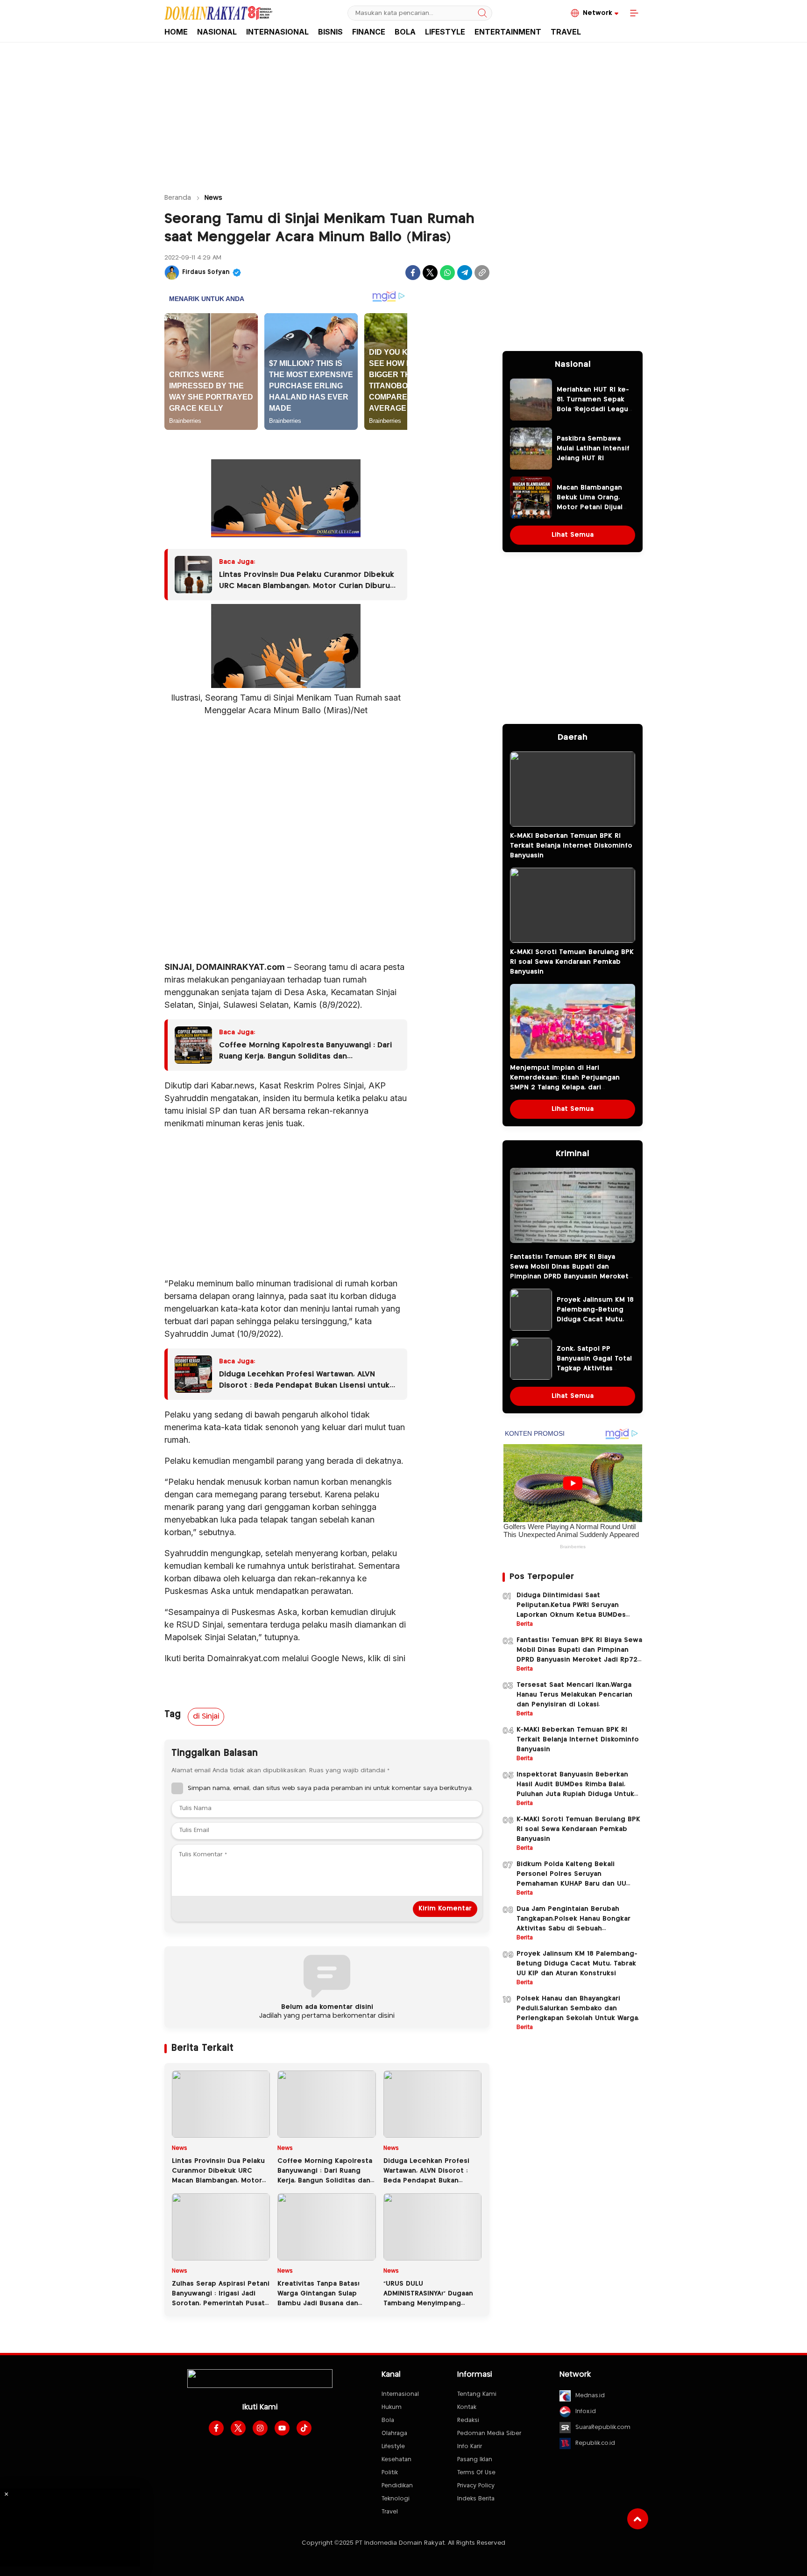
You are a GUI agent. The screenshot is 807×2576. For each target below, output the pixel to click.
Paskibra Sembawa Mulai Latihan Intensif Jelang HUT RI (593, 449)
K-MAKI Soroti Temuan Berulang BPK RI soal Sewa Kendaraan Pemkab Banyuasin (572, 962)
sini (399, 1658)
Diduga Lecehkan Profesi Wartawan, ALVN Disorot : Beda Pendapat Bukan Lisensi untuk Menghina (304, 1381)
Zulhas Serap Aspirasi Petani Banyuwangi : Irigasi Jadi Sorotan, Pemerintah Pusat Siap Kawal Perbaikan (221, 2299)
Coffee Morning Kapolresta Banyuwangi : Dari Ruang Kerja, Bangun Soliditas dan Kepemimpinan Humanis (305, 1052)
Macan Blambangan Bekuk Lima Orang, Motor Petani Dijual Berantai (590, 502)
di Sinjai (206, 1716)
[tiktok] (304, 2428)
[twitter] (238, 2428)
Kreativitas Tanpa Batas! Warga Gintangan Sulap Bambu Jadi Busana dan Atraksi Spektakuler (319, 2299)
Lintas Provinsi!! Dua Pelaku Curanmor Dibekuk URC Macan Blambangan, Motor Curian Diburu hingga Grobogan (307, 582)
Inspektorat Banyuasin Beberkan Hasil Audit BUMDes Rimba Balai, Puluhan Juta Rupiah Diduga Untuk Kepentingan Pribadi (575, 1789)
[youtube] (282, 2428)
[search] (482, 13)
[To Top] (638, 2519)
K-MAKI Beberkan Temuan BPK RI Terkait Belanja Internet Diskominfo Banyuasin (571, 846)
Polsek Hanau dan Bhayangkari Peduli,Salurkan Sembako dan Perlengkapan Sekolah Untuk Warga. (578, 2008)
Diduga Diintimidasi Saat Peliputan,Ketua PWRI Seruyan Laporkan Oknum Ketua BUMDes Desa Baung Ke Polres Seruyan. (571, 1610)
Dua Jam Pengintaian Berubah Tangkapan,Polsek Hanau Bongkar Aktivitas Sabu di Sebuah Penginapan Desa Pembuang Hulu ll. (578, 1924)
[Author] (172, 273)
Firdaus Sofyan (206, 272)
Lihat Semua (573, 535)
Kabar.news (233, 1085)
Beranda (178, 198)
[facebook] (216, 2428)
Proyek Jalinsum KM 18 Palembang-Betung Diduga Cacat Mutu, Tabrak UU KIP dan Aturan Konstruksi (595, 1320)
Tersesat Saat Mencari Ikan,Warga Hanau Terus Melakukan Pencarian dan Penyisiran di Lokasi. (574, 1695)
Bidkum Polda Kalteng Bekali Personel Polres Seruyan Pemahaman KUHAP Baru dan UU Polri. (571, 1879)
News (213, 198)
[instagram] (260, 2428)
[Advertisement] (403, 113)
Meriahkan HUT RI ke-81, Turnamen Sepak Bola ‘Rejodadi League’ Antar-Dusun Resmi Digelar (595, 409)
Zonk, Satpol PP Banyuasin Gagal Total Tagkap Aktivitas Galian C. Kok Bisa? (594, 1364)
